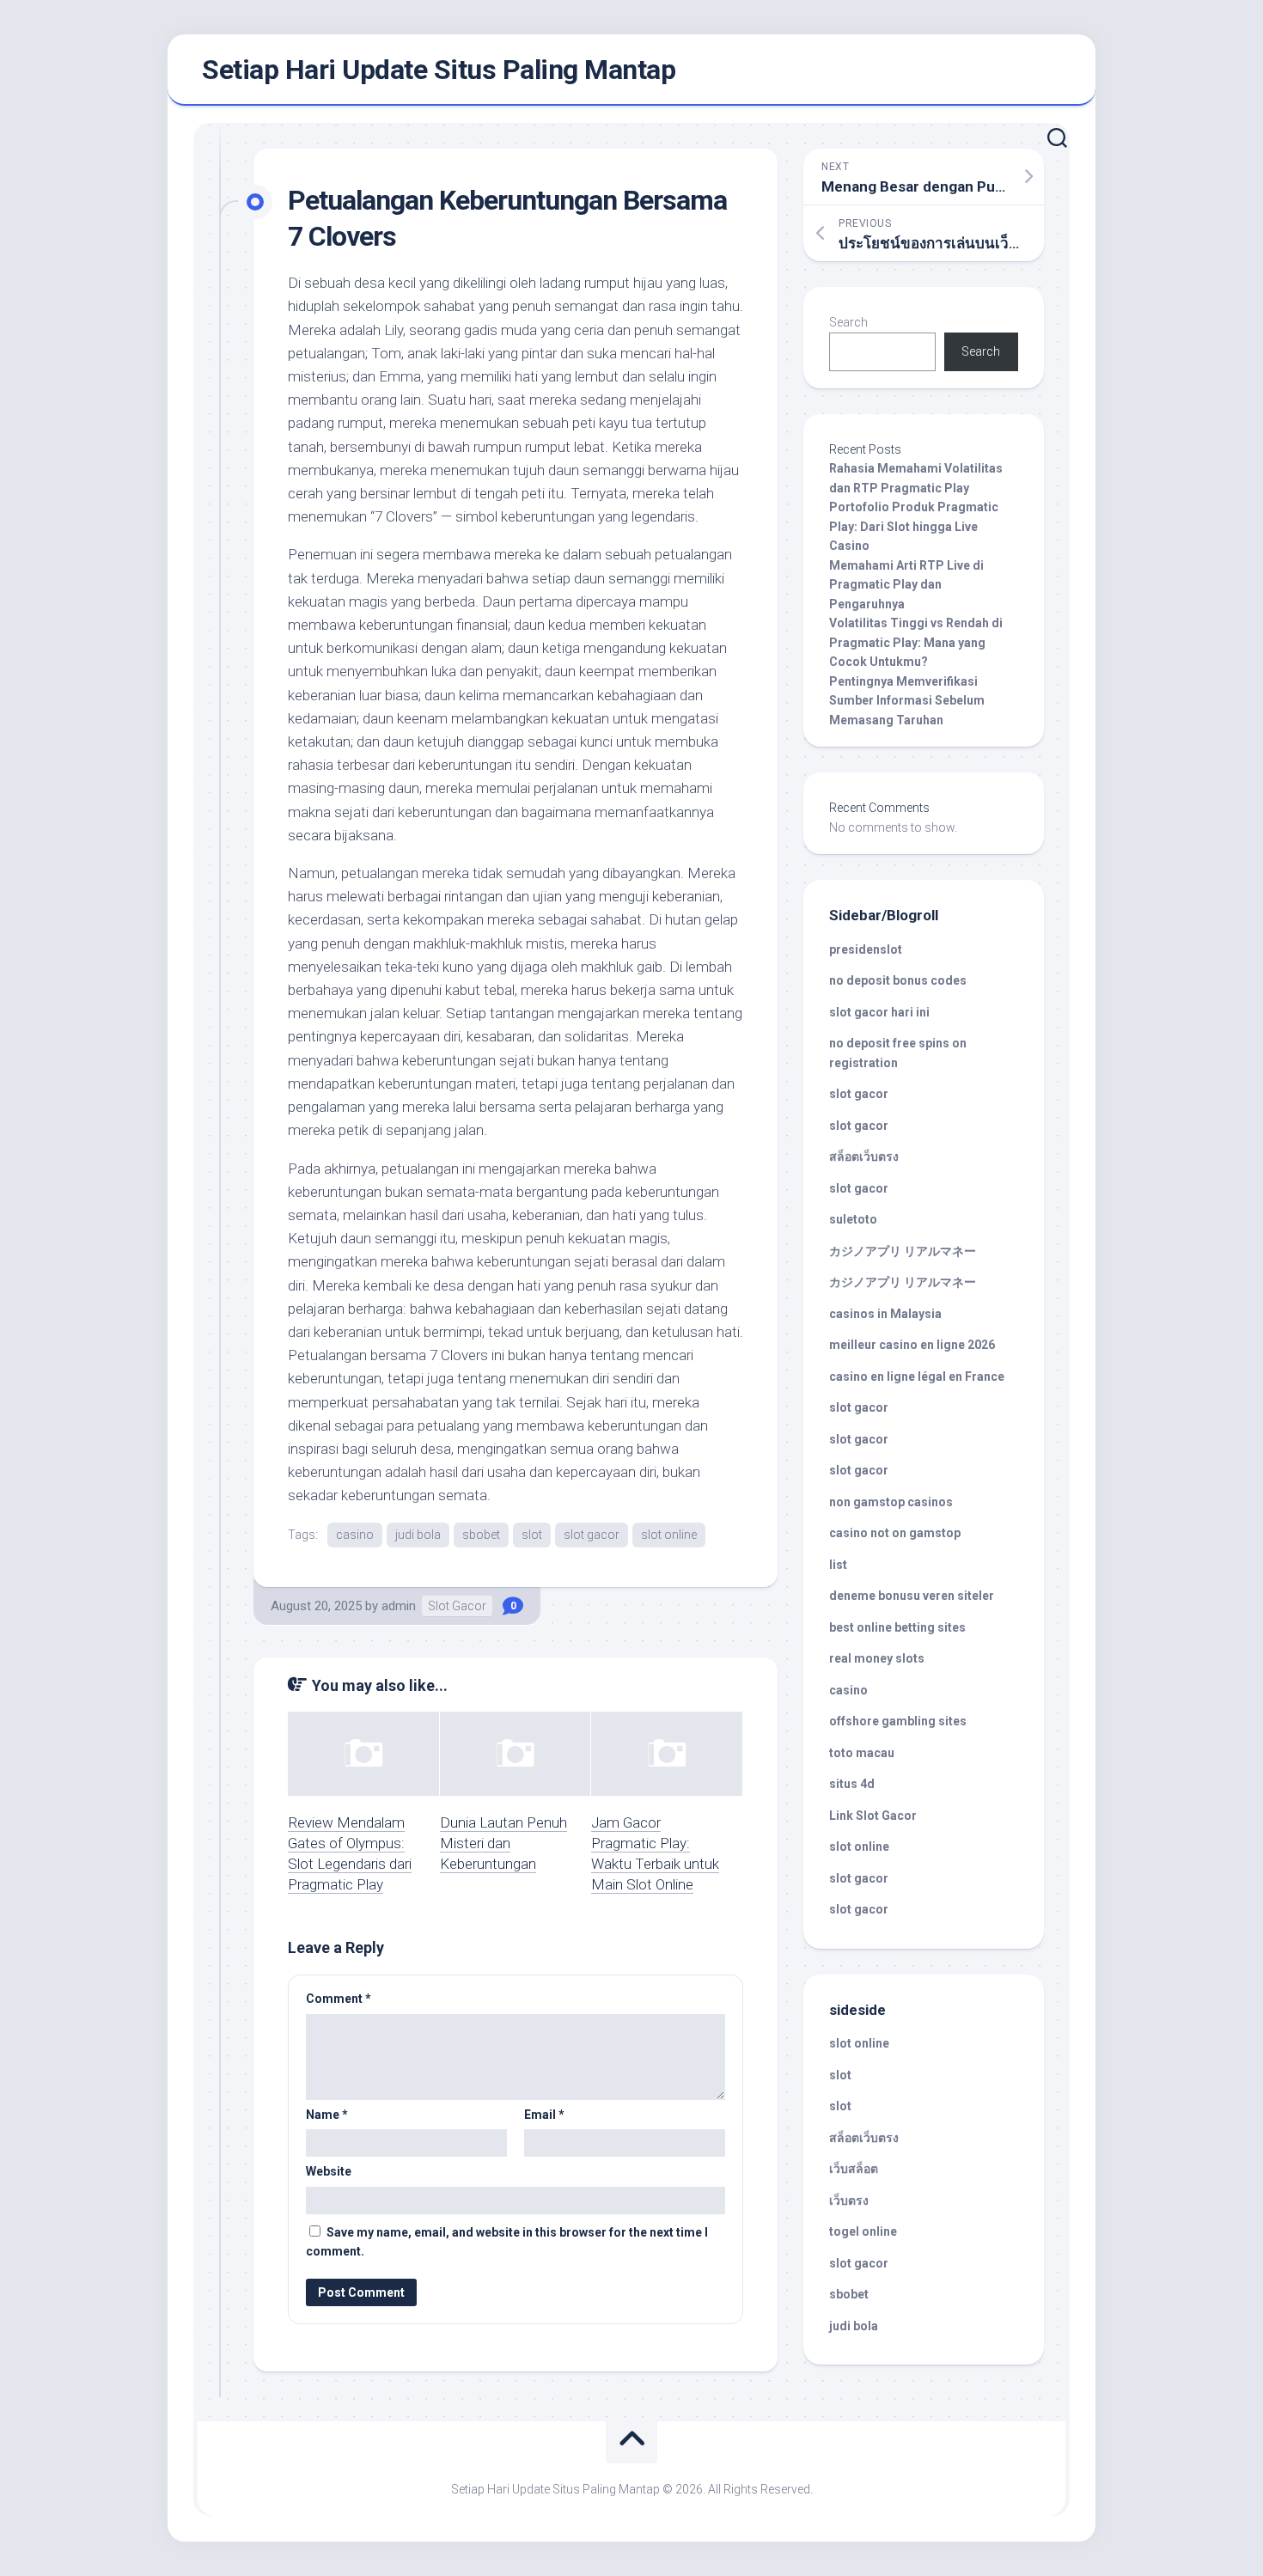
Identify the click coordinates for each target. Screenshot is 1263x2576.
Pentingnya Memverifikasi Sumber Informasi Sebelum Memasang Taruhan (907, 701)
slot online (669, 1535)
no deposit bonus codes (898, 980)
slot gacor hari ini (879, 1012)
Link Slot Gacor (873, 1816)
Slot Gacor (457, 1606)
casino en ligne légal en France (917, 1377)
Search (848, 322)
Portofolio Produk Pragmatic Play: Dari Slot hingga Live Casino (914, 526)
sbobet (481, 1535)
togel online (863, 2231)
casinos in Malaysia (885, 1314)
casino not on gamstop (895, 1533)
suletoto (853, 1219)
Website (329, 2171)
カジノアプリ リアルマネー (903, 1251)
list (838, 1565)
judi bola (418, 1535)
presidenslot (866, 949)
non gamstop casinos (891, 1502)
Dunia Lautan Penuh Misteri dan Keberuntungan (503, 1843)
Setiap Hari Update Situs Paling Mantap (439, 70)
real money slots (877, 1658)
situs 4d (852, 1784)
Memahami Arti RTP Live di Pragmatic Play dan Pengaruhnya (906, 585)
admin (399, 1606)
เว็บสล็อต (854, 2169)
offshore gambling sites (898, 1721)
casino (355, 1535)
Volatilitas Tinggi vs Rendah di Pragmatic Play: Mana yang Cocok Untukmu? (916, 642)
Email (544, 2115)
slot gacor (592, 1535)
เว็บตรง (849, 2201)
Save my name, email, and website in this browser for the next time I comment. (507, 2242)
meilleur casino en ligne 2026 (912, 1345)
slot (532, 1535)
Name (327, 2115)
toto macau (862, 1753)
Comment (339, 1999)
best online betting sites (897, 1627)
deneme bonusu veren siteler (912, 1596)
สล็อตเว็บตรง (864, 1157)
